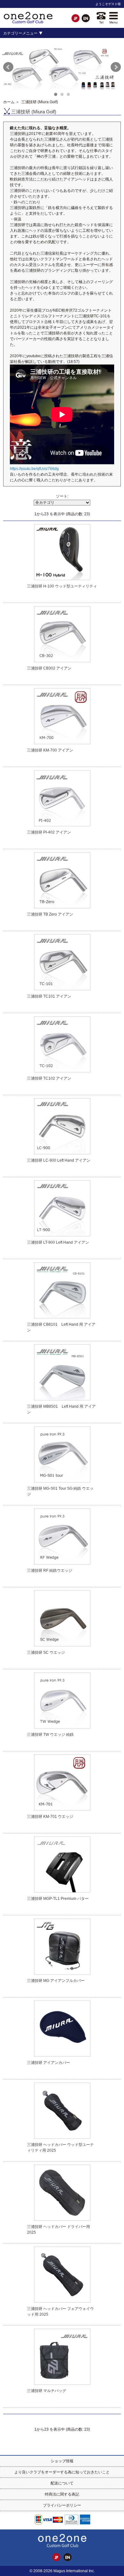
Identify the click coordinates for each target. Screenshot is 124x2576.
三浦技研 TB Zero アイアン (50, 914)
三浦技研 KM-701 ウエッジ (50, 1817)
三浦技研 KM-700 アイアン (50, 750)
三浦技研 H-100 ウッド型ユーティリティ (62, 586)
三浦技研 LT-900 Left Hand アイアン (58, 1242)
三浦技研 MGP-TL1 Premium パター (58, 1899)
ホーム (9, 102)
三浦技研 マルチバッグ (47, 2391)
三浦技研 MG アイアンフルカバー (56, 1981)
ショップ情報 (62, 2461)
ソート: (62, 496)
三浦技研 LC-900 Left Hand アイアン (59, 1160)
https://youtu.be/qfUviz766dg (34, 469)
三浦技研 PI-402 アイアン (49, 832)
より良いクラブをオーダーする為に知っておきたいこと (62, 2472)
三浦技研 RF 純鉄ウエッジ (50, 1570)
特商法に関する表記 (62, 2494)
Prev (8, 67)
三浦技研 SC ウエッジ (46, 1653)
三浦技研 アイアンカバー (48, 2063)
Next (116, 67)
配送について (62, 2483)
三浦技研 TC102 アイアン (49, 1078)
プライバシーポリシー (62, 2505)
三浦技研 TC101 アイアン (49, 996)
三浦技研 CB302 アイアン (49, 668)
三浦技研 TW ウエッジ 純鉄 (50, 1735)
